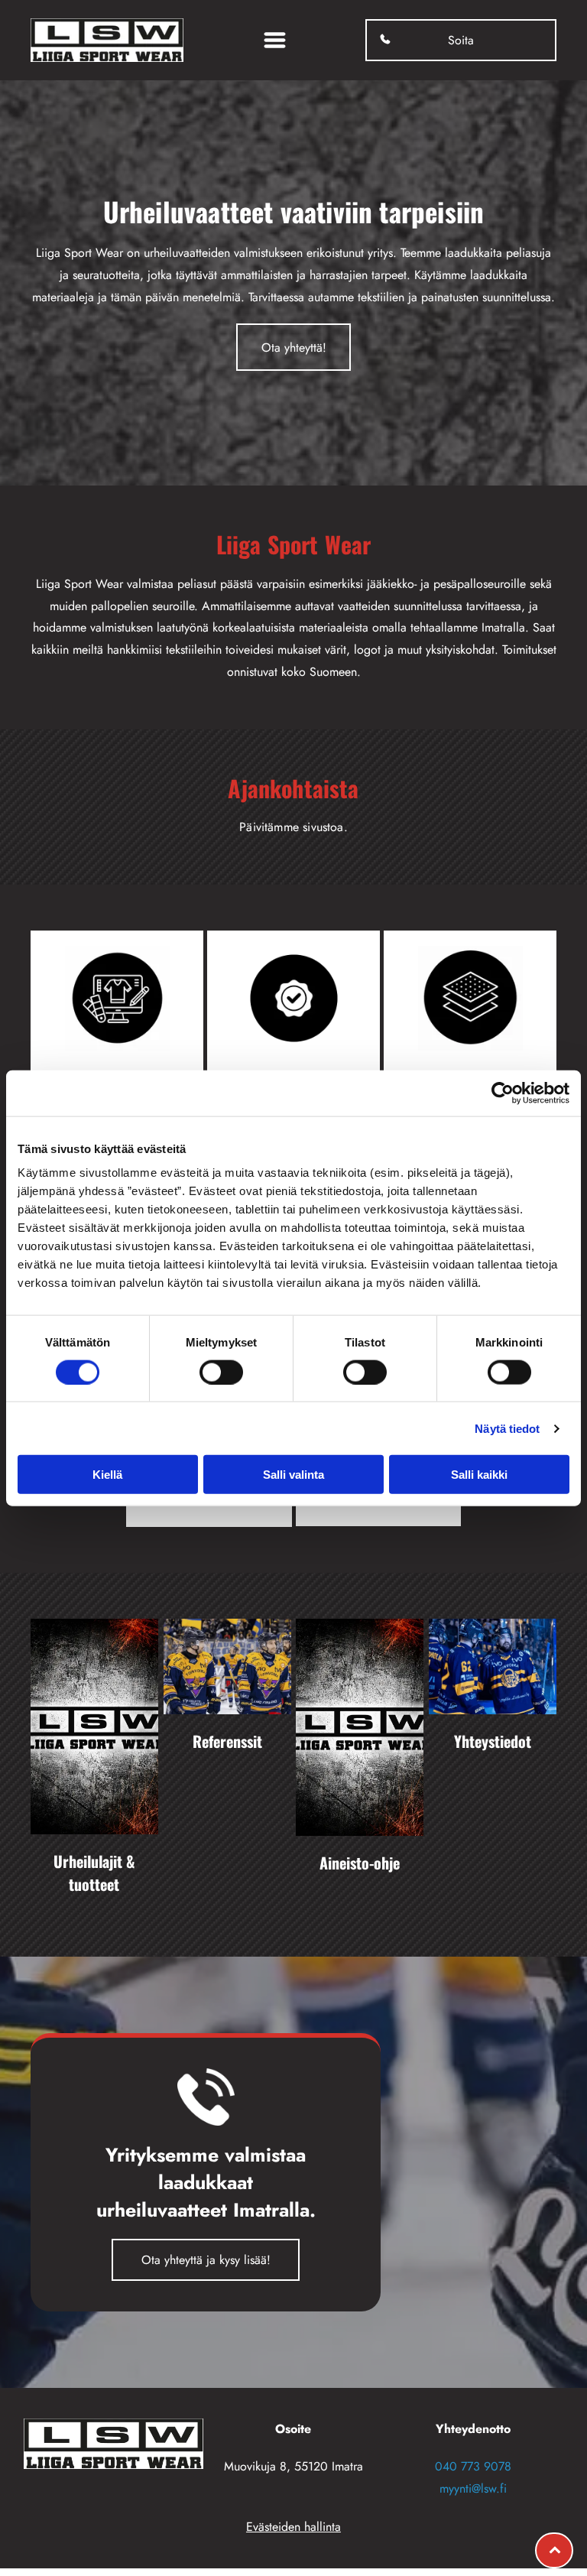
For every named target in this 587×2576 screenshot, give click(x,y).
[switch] (221, 1372)
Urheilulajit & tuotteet (94, 1873)
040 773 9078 (473, 2466)
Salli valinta (293, 1475)
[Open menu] (275, 40)
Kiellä (107, 1475)
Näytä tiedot (507, 1428)
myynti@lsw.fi (473, 2488)
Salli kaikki (479, 1475)
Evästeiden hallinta (293, 2527)
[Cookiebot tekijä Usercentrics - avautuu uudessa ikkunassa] (503, 1093)
